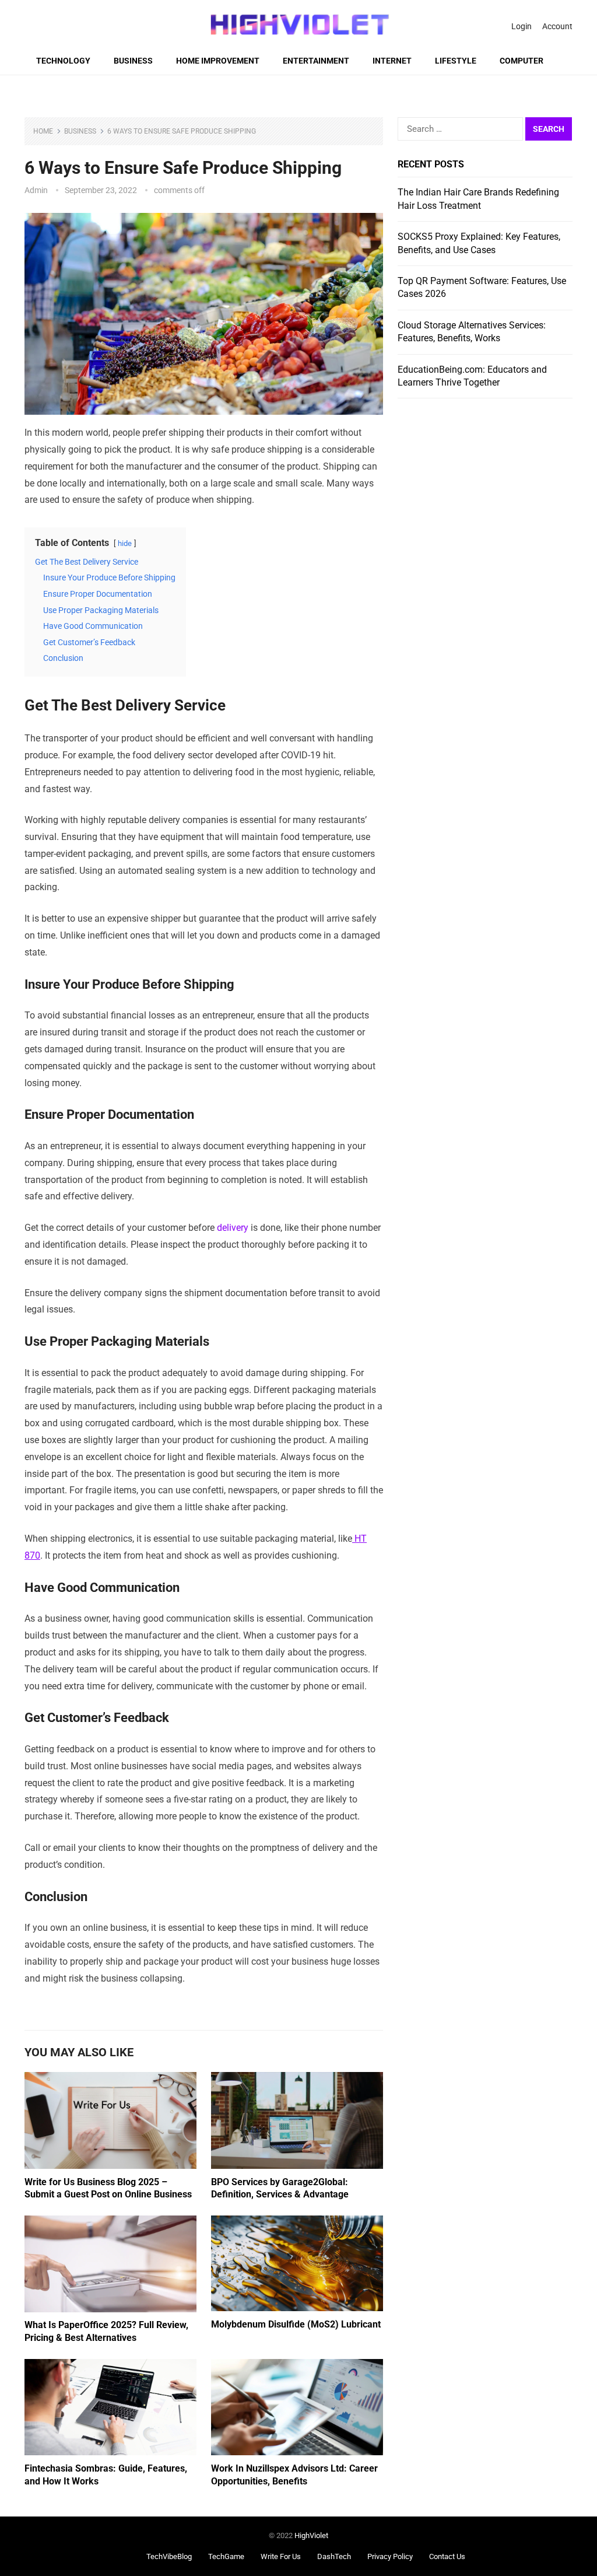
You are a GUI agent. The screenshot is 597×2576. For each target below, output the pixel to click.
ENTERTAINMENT (316, 61)
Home (43, 131)
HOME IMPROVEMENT (218, 61)
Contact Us (447, 2556)
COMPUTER (522, 61)
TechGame (226, 2556)
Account (557, 26)
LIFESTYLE (456, 61)
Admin (36, 190)
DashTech (334, 2556)
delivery (233, 1228)
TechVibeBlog (169, 2556)
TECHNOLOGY (63, 61)
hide (125, 543)
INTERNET (392, 61)
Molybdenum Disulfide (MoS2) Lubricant (296, 2324)
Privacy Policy (390, 2556)
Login (522, 26)
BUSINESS (133, 61)
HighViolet (311, 2535)
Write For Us (281, 2556)
